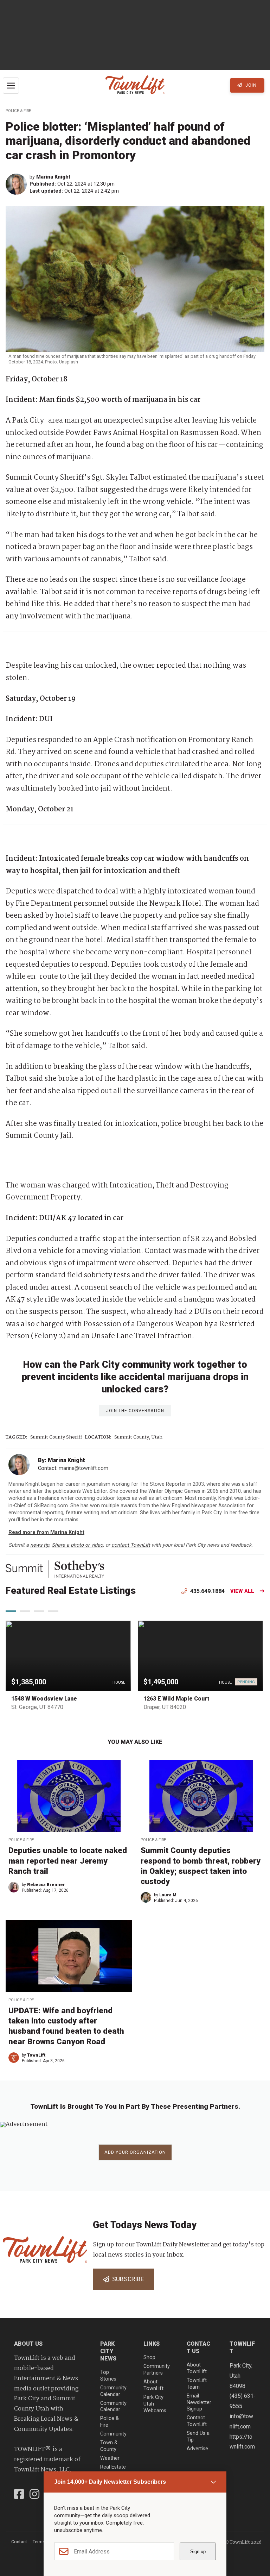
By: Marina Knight (62, 1460)
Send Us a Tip (198, 2437)
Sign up (198, 2552)
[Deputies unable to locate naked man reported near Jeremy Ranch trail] (69, 1796)
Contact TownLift (197, 2421)
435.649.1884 (207, 1591)
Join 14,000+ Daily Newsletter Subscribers (110, 2482)
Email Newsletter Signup (199, 2402)
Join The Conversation (135, 1411)
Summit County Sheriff (56, 1437)
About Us (28, 2344)
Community (113, 2434)
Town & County (109, 2446)
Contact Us (198, 2347)
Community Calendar (113, 2391)
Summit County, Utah (138, 1437)
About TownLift (153, 2385)
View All (242, 1591)
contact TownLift (131, 1545)
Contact (19, 2542)
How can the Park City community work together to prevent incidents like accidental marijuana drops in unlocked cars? (135, 1377)
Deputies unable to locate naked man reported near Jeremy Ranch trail (68, 1860)
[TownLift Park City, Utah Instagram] (34, 2495)
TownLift (36, 2055)
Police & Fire (18, 111)
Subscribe (127, 2279)
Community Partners (157, 2370)
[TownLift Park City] (135, 85)
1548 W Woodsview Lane (44, 1699)
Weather (110, 2458)
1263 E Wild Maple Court (176, 1699)
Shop (149, 2357)
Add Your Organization (135, 2152)
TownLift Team (197, 2384)
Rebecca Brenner (46, 1885)
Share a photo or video (77, 1545)
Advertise (197, 2449)
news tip (40, 1545)
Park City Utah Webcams (155, 2404)
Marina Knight (53, 177)
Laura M (168, 1895)
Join (250, 85)
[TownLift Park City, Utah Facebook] (19, 2495)
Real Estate (113, 2467)
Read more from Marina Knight (46, 1532)
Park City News (108, 2351)
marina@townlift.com (83, 1468)
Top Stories (108, 2376)
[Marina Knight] (18, 184)
